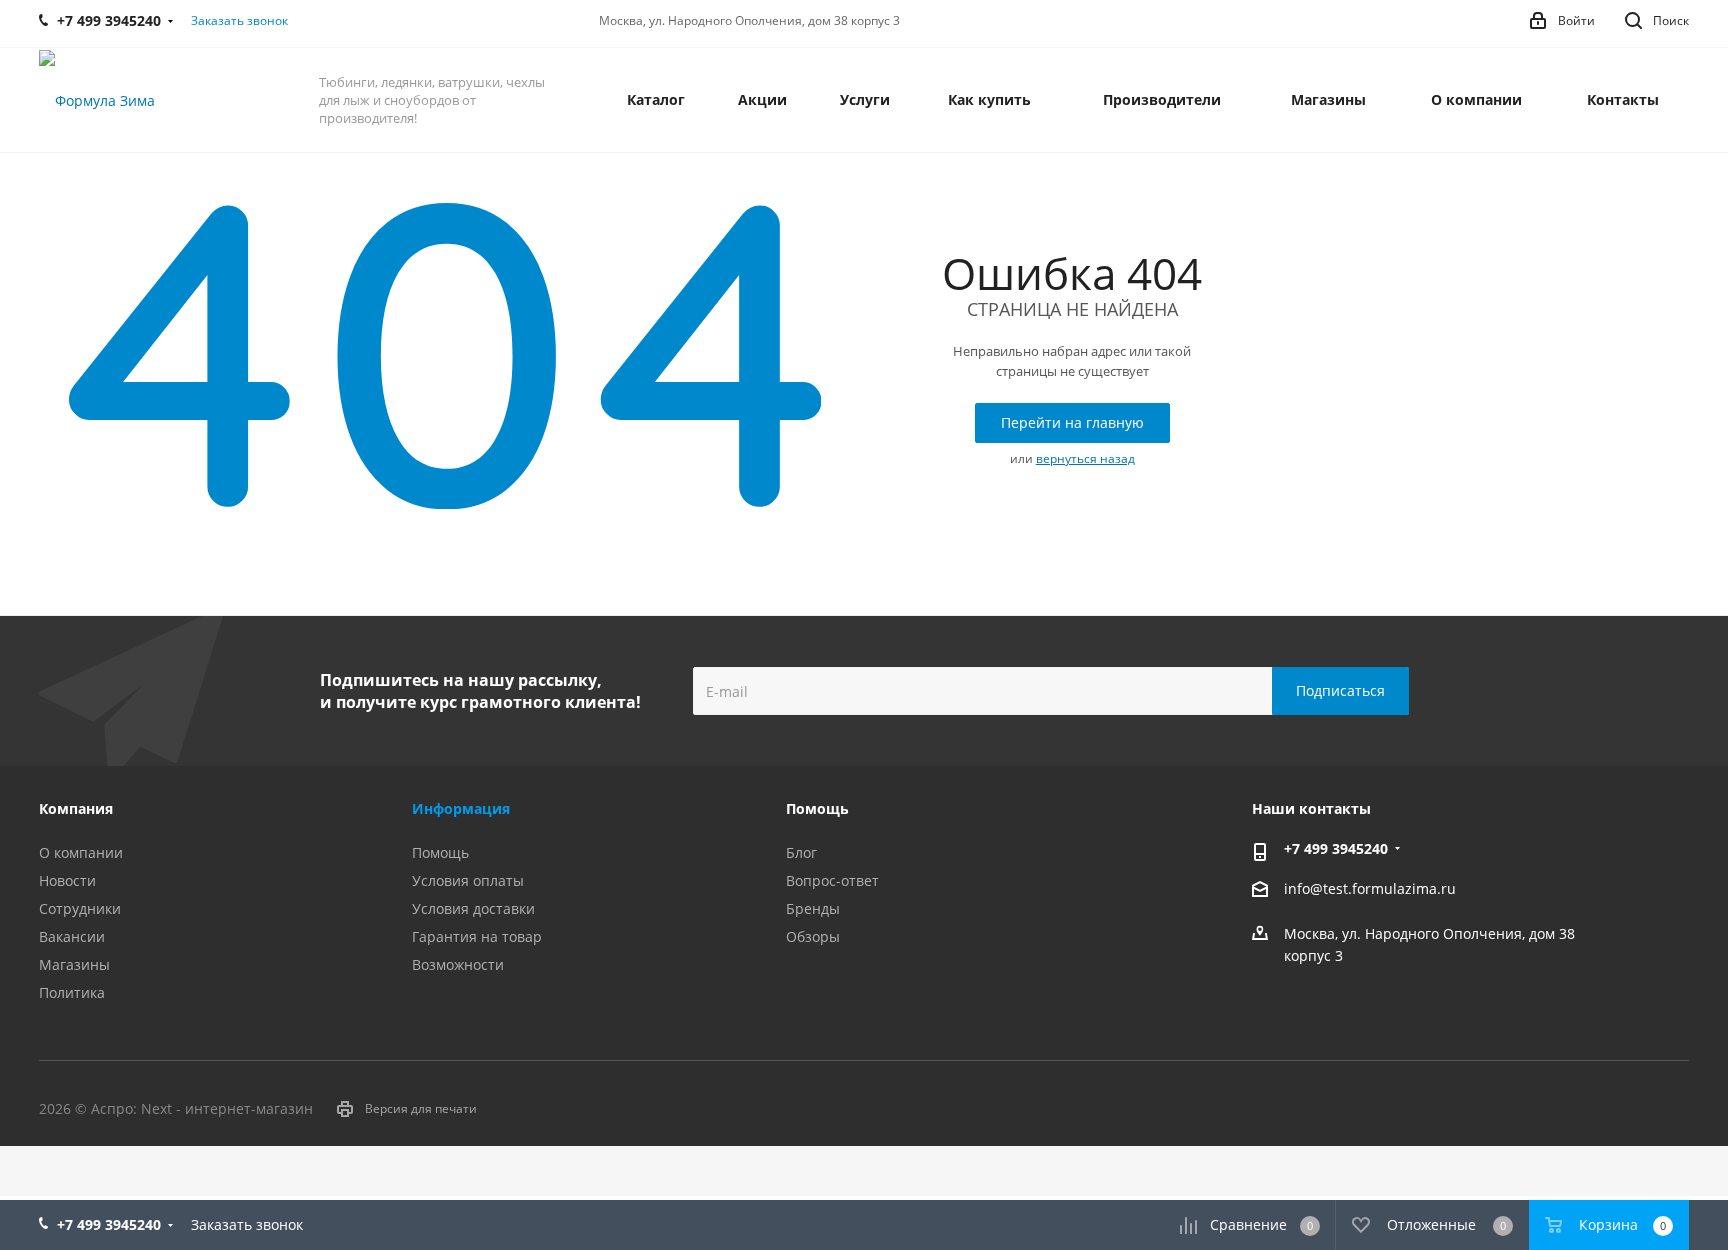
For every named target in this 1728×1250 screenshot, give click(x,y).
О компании (81, 852)
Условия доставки (473, 908)
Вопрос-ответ (832, 880)
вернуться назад (1085, 458)
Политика (72, 992)
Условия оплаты (468, 880)
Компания (76, 808)
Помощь (440, 852)
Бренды (813, 908)
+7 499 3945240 (1336, 848)
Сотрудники (80, 908)
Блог (801, 852)
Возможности (458, 964)
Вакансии (72, 936)
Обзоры (813, 936)
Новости (67, 880)
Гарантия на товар (477, 936)
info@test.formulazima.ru (1370, 889)
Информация (461, 808)
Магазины (74, 964)
